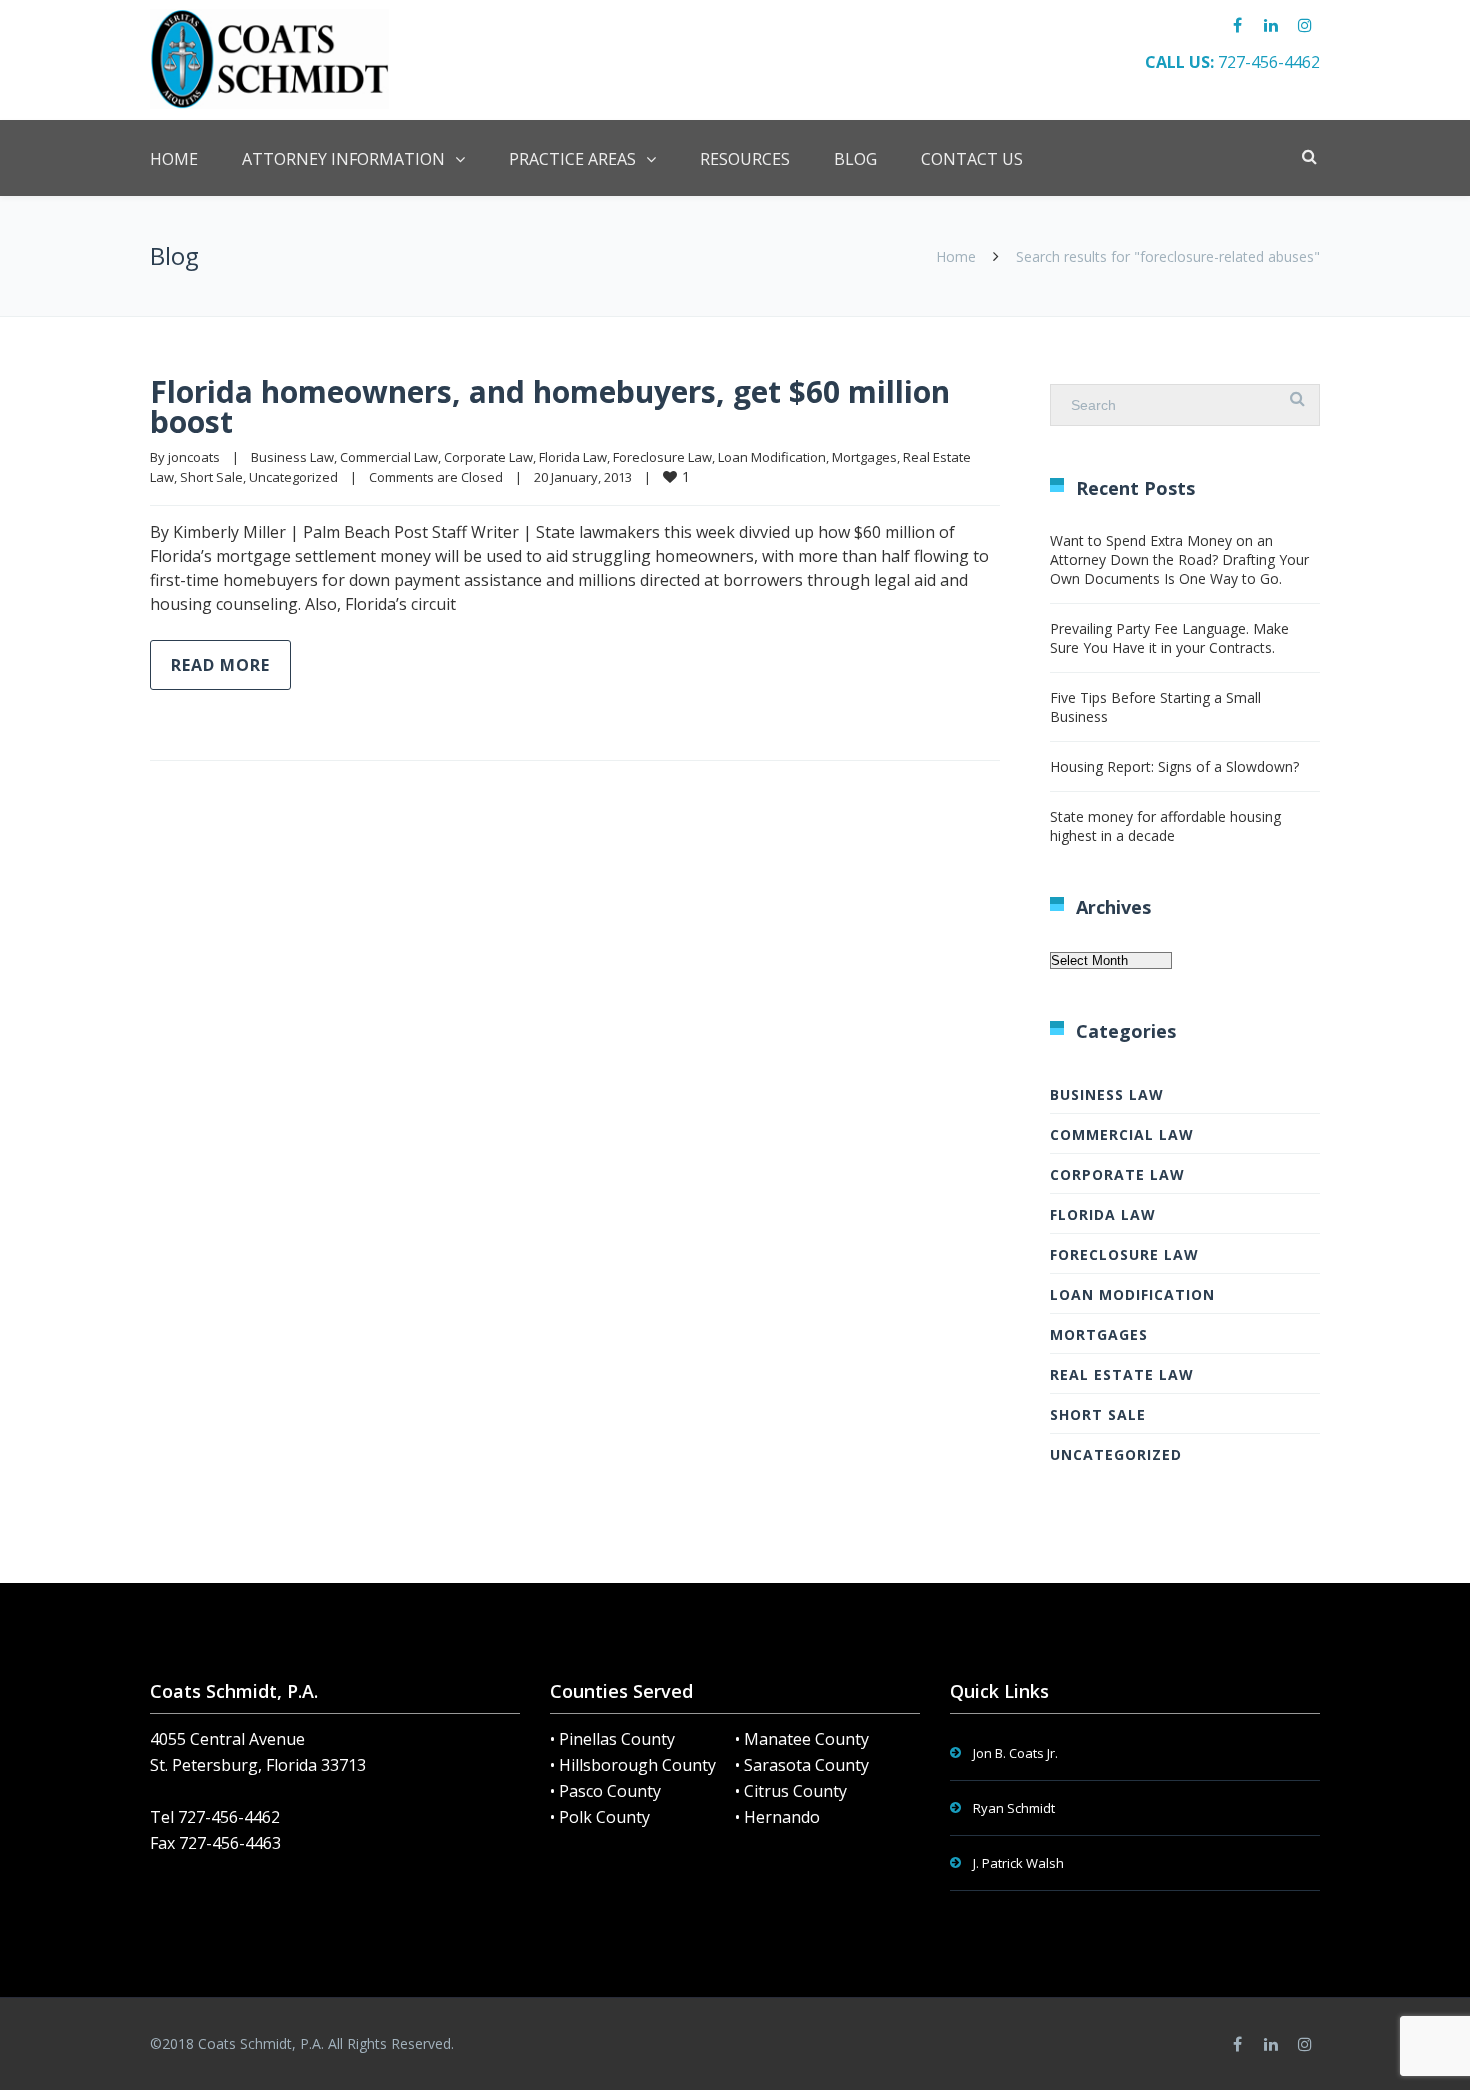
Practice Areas (572, 159)
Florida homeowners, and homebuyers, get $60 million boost (550, 406)
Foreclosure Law (662, 457)
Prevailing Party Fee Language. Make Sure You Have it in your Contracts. (1169, 638)
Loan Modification (772, 457)
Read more (220, 665)
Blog (855, 159)
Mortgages (864, 457)
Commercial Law (389, 457)
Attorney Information (343, 159)
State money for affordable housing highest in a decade (1165, 826)
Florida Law (573, 457)
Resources (745, 159)
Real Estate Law (1122, 1374)
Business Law (292, 457)
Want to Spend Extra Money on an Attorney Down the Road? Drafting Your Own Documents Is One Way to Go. (1179, 559)
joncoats (194, 457)
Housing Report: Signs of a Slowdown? (1174, 766)
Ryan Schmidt (1014, 1808)
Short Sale (211, 477)
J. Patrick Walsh (1018, 1863)
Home (174, 159)
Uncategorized (293, 477)
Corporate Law (488, 457)
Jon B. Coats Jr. (1015, 1753)
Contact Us (972, 159)
